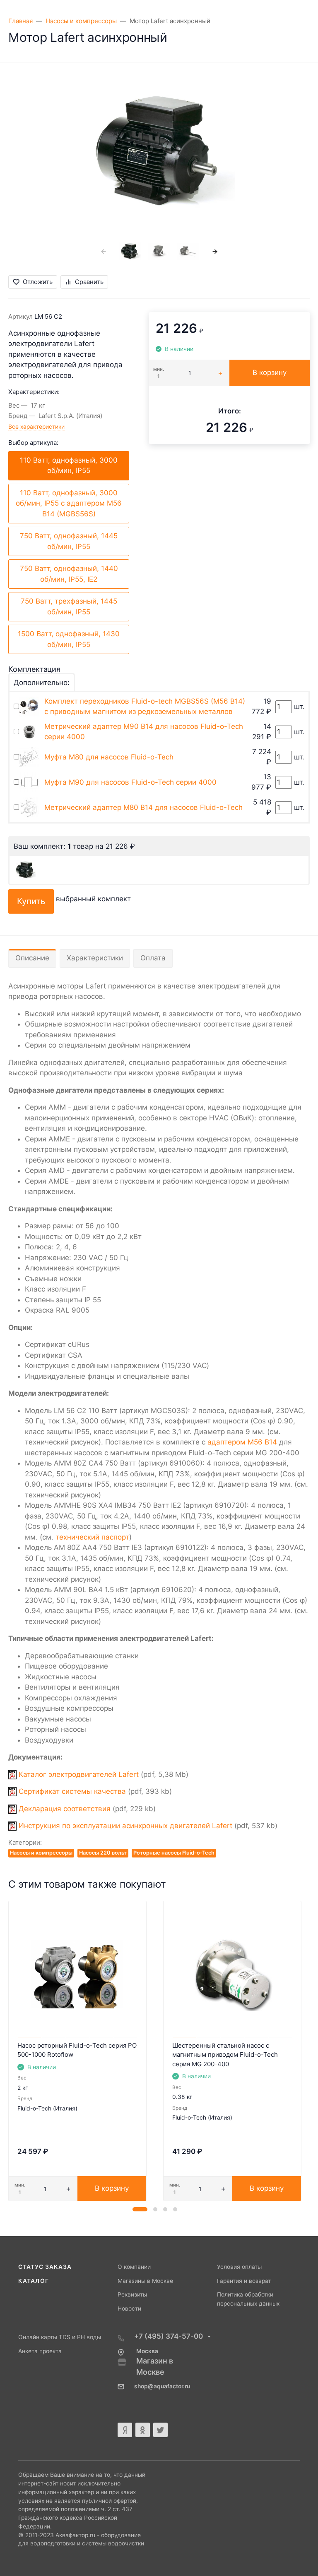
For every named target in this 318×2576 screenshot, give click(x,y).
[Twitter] (160, 2430)
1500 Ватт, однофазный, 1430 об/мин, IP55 (69, 639)
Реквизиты (132, 2294)
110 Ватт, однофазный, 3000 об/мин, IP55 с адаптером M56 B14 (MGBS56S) (69, 503)
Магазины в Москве (145, 2281)
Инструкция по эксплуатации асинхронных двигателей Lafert (125, 1826)
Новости (129, 2309)
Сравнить (89, 282)
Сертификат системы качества (72, 1791)
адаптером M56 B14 (242, 1442)
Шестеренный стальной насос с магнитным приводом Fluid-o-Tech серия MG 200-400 (225, 2055)
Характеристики (95, 958)
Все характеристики (36, 427)
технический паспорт (92, 1537)
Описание (32, 958)
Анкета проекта (40, 2351)
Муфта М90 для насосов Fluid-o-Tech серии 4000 (130, 782)
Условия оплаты (239, 2267)
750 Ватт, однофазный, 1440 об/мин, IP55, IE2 (69, 574)
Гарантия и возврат (244, 2281)
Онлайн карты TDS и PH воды (60, 2337)
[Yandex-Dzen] (125, 2430)
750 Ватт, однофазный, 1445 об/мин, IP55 (69, 541)
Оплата (153, 958)
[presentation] (103, 251)
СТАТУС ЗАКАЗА (45, 2267)
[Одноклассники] (143, 2430)
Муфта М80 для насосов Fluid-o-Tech (109, 757)
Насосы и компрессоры (41, 1853)
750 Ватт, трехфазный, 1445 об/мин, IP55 (69, 606)
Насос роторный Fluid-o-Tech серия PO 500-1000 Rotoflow (77, 2050)
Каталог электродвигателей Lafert (79, 1774)
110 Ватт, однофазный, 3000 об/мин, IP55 (69, 466)
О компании (134, 2267)
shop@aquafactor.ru (162, 2386)
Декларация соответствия (65, 1809)
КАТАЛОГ (34, 2281)
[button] (140, 2209)
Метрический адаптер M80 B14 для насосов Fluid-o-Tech (143, 807)
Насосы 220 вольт (103, 1853)
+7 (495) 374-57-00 (169, 2336)
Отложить (38, 282)
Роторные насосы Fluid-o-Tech (174, 1853)
